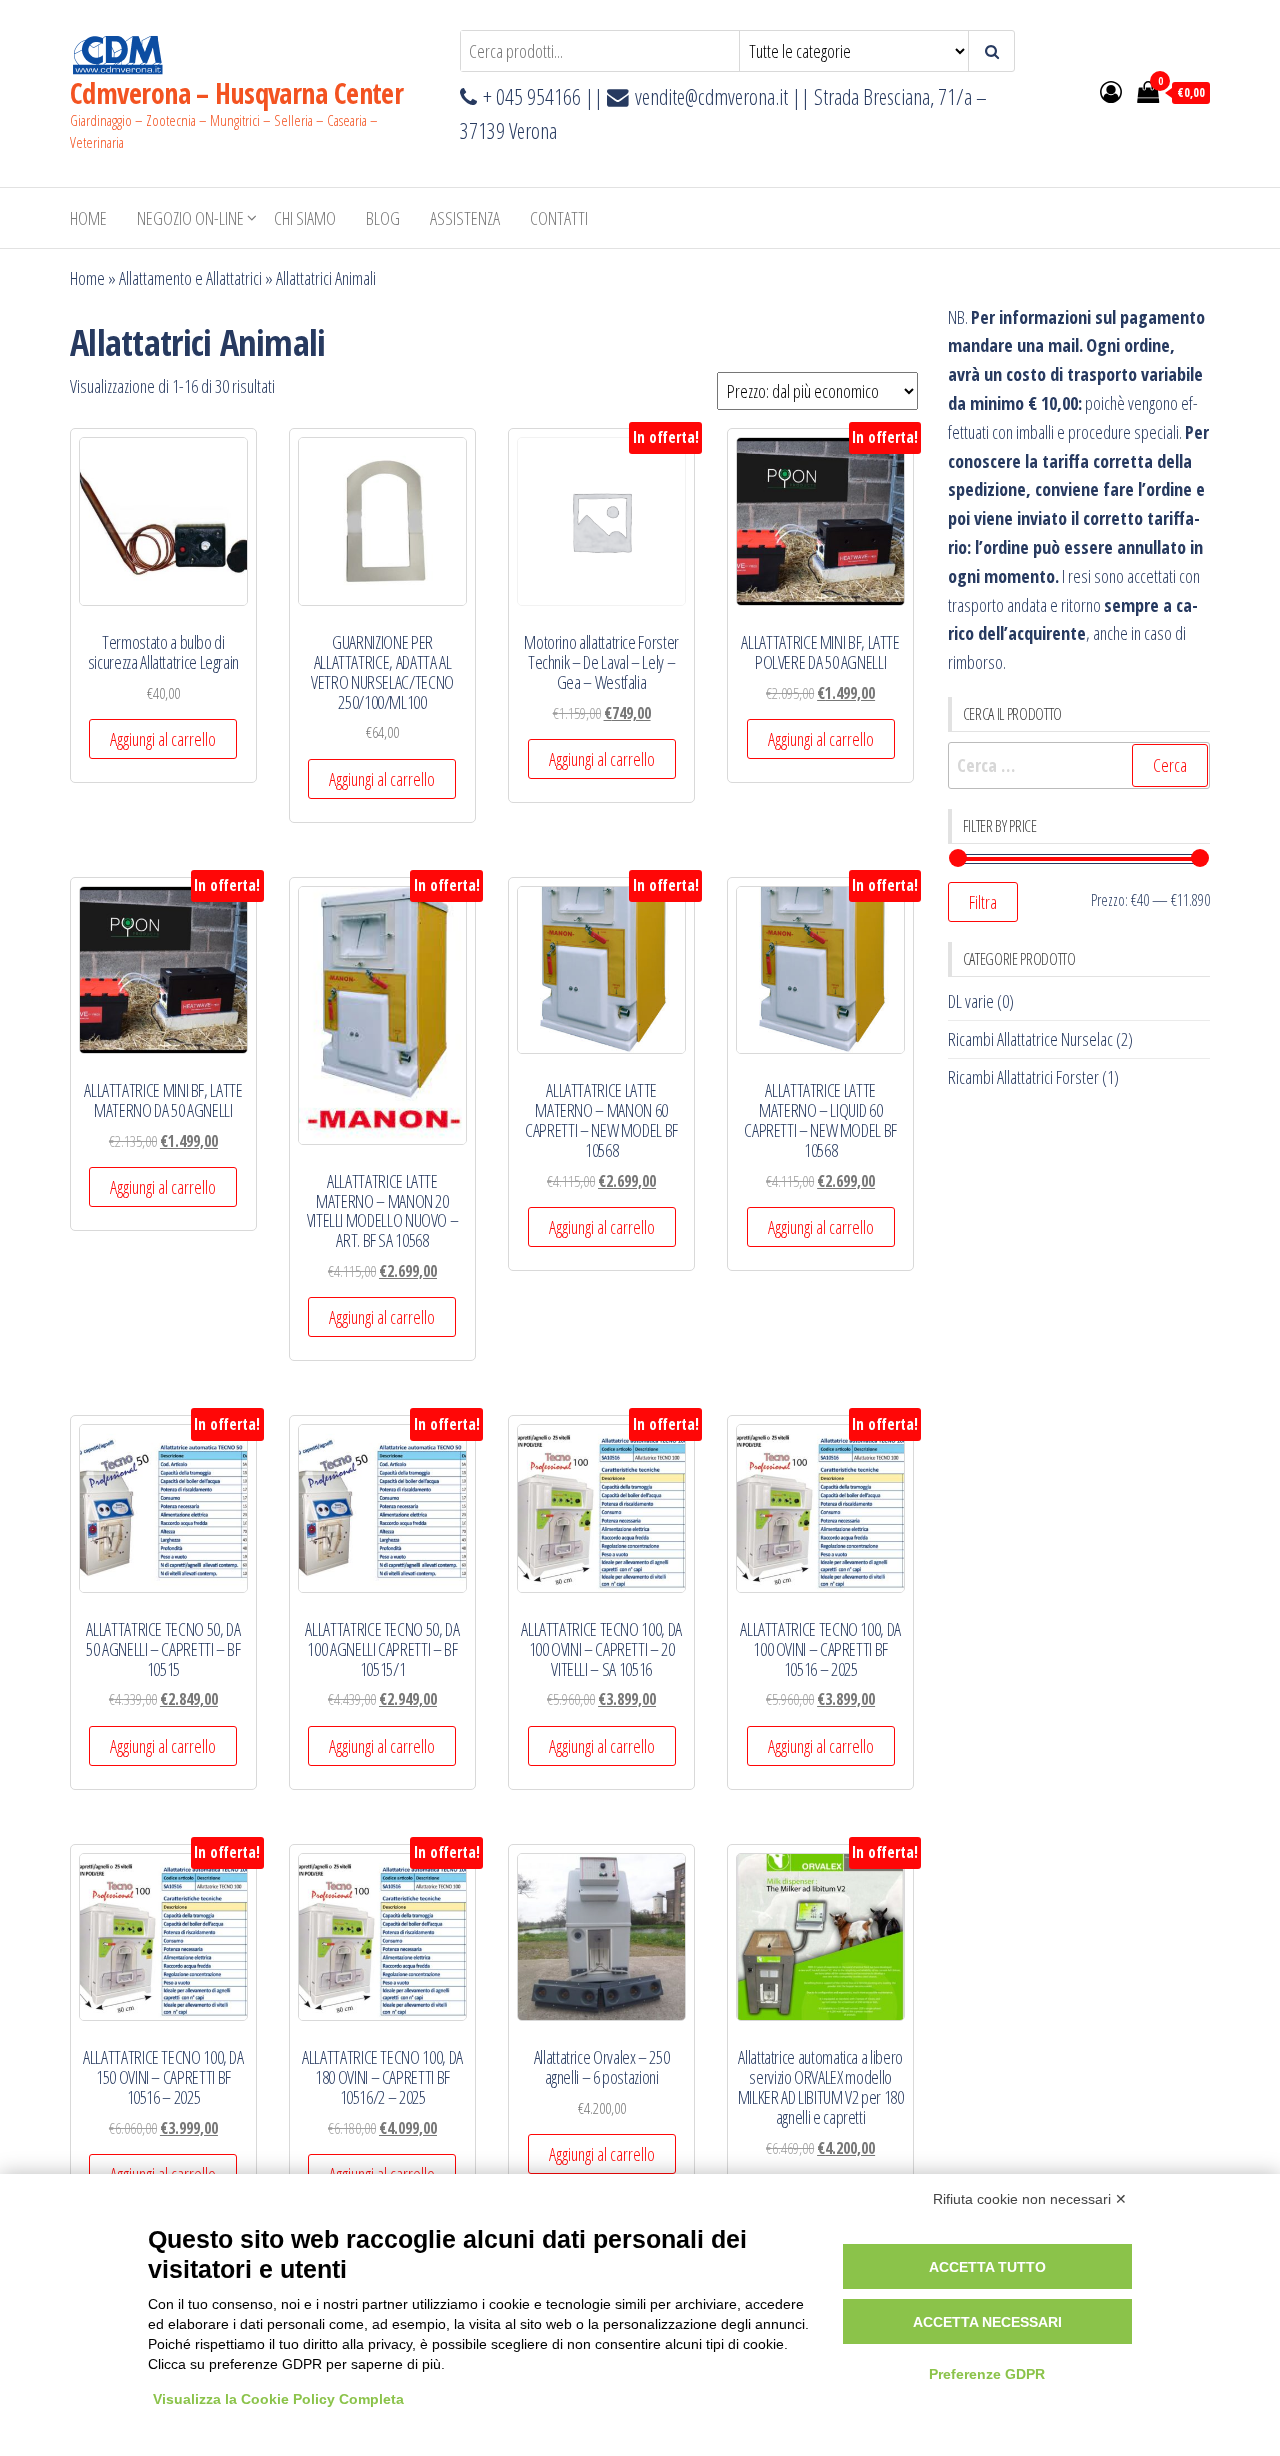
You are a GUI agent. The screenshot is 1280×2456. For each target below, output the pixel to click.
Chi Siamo (305, 218)
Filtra (983, 902)
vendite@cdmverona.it (711, 96)
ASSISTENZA (465, 218)
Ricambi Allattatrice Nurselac (1030, 1039)
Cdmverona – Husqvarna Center (236, 93)
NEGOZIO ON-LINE (190, 218)
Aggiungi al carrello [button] (163, 739)
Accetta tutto (987, 2267)
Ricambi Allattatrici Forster (1023, 1077)
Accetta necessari (987, 2322)
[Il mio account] (1111, 91)
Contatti (559, 218)
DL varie (971, 1001)
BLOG (383, 218)
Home (88, 218)
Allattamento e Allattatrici (190, 278)
